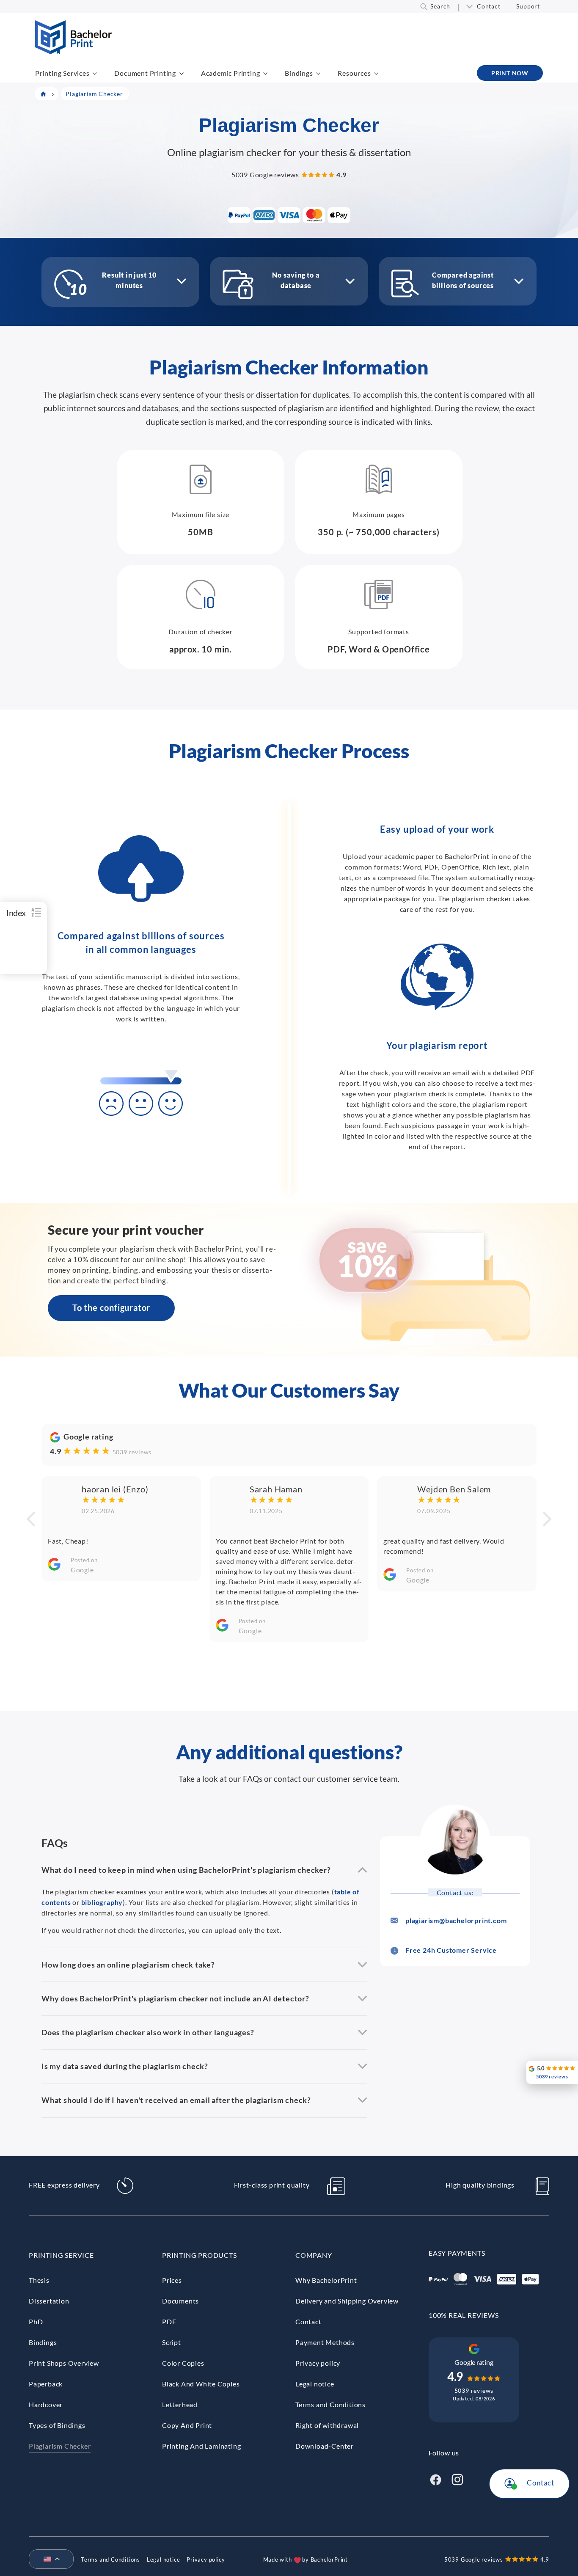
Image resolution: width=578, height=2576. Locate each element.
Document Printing (145, 73)
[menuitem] (48, 2559)
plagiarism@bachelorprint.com (456, 1920)
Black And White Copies (201, 2384)
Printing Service (61, 2255)
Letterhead (180, 2404)
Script (172, 2342)
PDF (169, 2321)
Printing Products (200, 2255)
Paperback (46, 2384)
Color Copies (183, 2363)
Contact (489, 6)
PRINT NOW (510, 73)
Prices (172, 2280)
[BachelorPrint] (73, 51)
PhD (36, 2321)
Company (314, 2255)
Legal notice (315, 2384)
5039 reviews (132, 1452)
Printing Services (62, 73)
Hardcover (46, 2404)
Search (440, 6)
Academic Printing (231, 73)
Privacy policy (318, 2363)
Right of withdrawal (327, 2425)
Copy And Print (187, 2425)
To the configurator (111, 1307)
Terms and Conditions (330, 2404)
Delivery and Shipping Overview (347, 2301)
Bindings (299, 73)
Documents (180, 2301)
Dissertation (49, 2301)
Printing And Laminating (201, 2446)
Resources (354, 73)
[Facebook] (435, 2478)
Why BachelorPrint (326, 2280)
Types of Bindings (57, 2425)
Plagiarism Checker (60, 2446)
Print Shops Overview (64, 2363)
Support (528, 6)
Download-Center (325, 2446)
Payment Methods (325, 2342)
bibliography (102, 1902)
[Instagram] (457, 2478)
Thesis (39, 2280)
